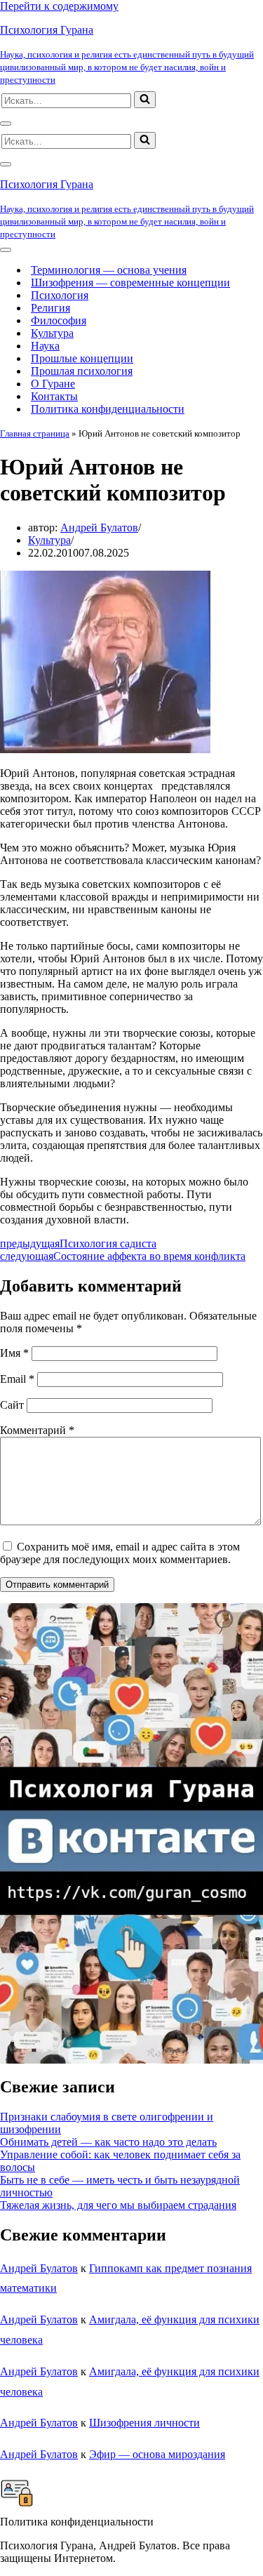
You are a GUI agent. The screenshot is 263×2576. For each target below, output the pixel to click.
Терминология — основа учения (109, 270)
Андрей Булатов (99, 527)
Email (17, 1379)
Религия (50, 308)
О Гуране (53, 384)
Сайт (12, 1405)
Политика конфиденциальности (108, 409)
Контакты (54, 396)
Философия (59, 320)
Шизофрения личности (144, 2423)
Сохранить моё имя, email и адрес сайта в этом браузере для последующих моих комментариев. (120, 1553)
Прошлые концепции (82, 358)
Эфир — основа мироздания (157, 2454)
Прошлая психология (82, 371)
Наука (45, 346)
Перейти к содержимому (59, 6)
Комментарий (37, 1430)
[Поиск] (145, 100)
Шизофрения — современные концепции (130, 283)
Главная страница (35, 433)
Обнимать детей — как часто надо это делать (108, 2142)
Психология (60, 295)
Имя (14, 1353)
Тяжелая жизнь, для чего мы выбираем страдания (118, 2205)
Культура (52, 333)
